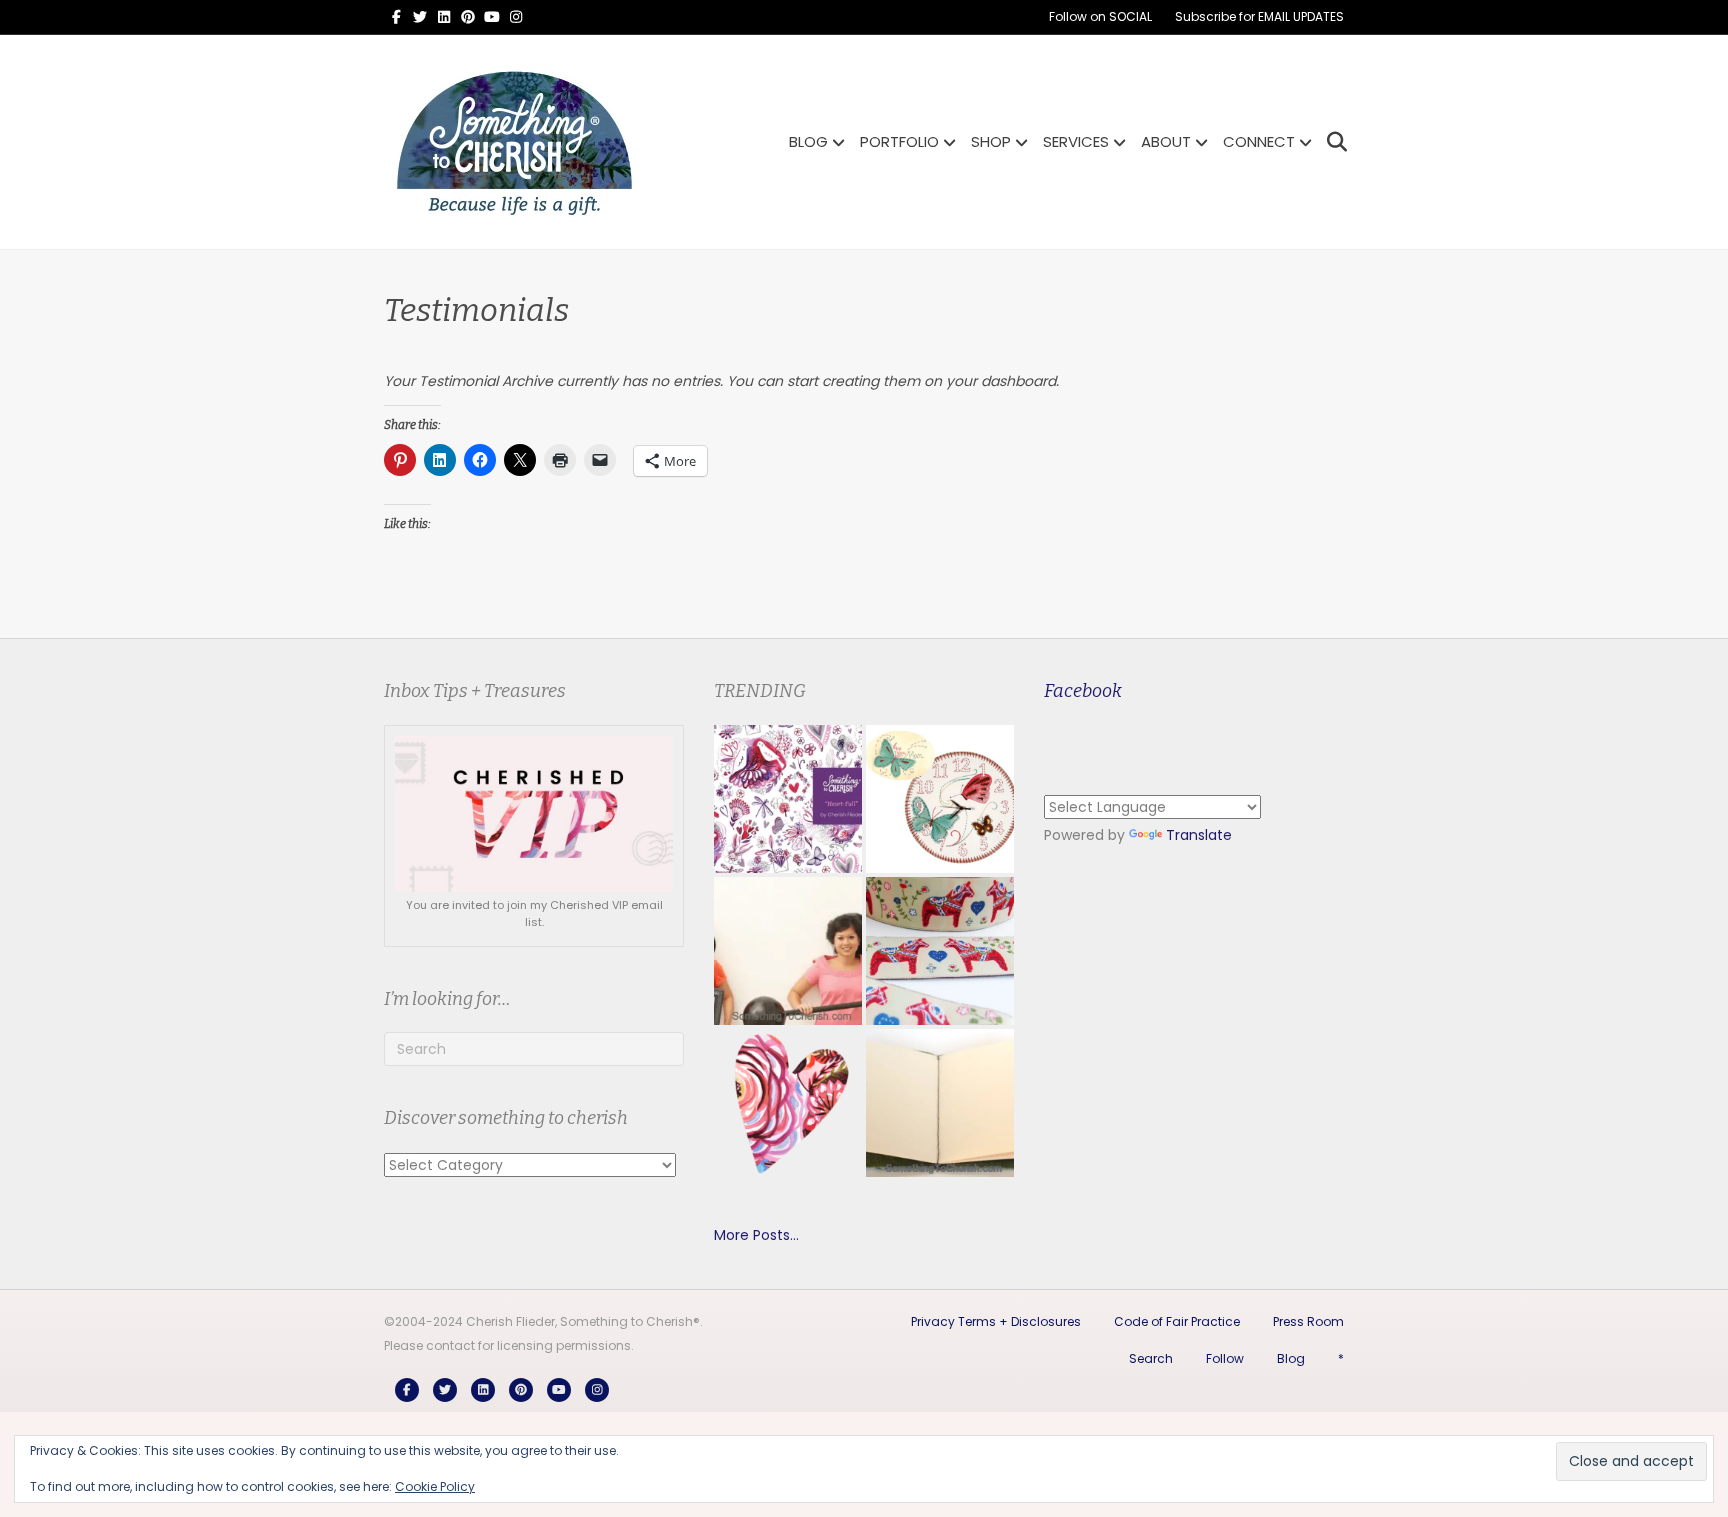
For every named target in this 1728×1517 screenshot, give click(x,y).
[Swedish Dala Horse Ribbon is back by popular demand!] (940, 951)
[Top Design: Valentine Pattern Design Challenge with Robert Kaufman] (788, 799)
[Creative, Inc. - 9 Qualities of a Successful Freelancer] (788, 951)
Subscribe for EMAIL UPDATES (1259, 16)
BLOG (808, 141)
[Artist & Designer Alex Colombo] (788, 1103)
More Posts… (756, 1235)
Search (1151, 1358)
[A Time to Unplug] (940, 799)
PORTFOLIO (899, 141)
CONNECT (1259, 141)
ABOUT (1166, 141)
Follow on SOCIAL (1100, 16)
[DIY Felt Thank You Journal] (940, 1103)
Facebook (1083, 691)
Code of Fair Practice (1177, 1321)
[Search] (1331, 142)
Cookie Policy (435, 1486)
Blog (1291, 1358)
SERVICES (1076, 141)
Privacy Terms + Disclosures (996, 1321)
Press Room (1308, 1321)
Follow (1225, 1358)
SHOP (991, 141)
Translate (1199, 835)
